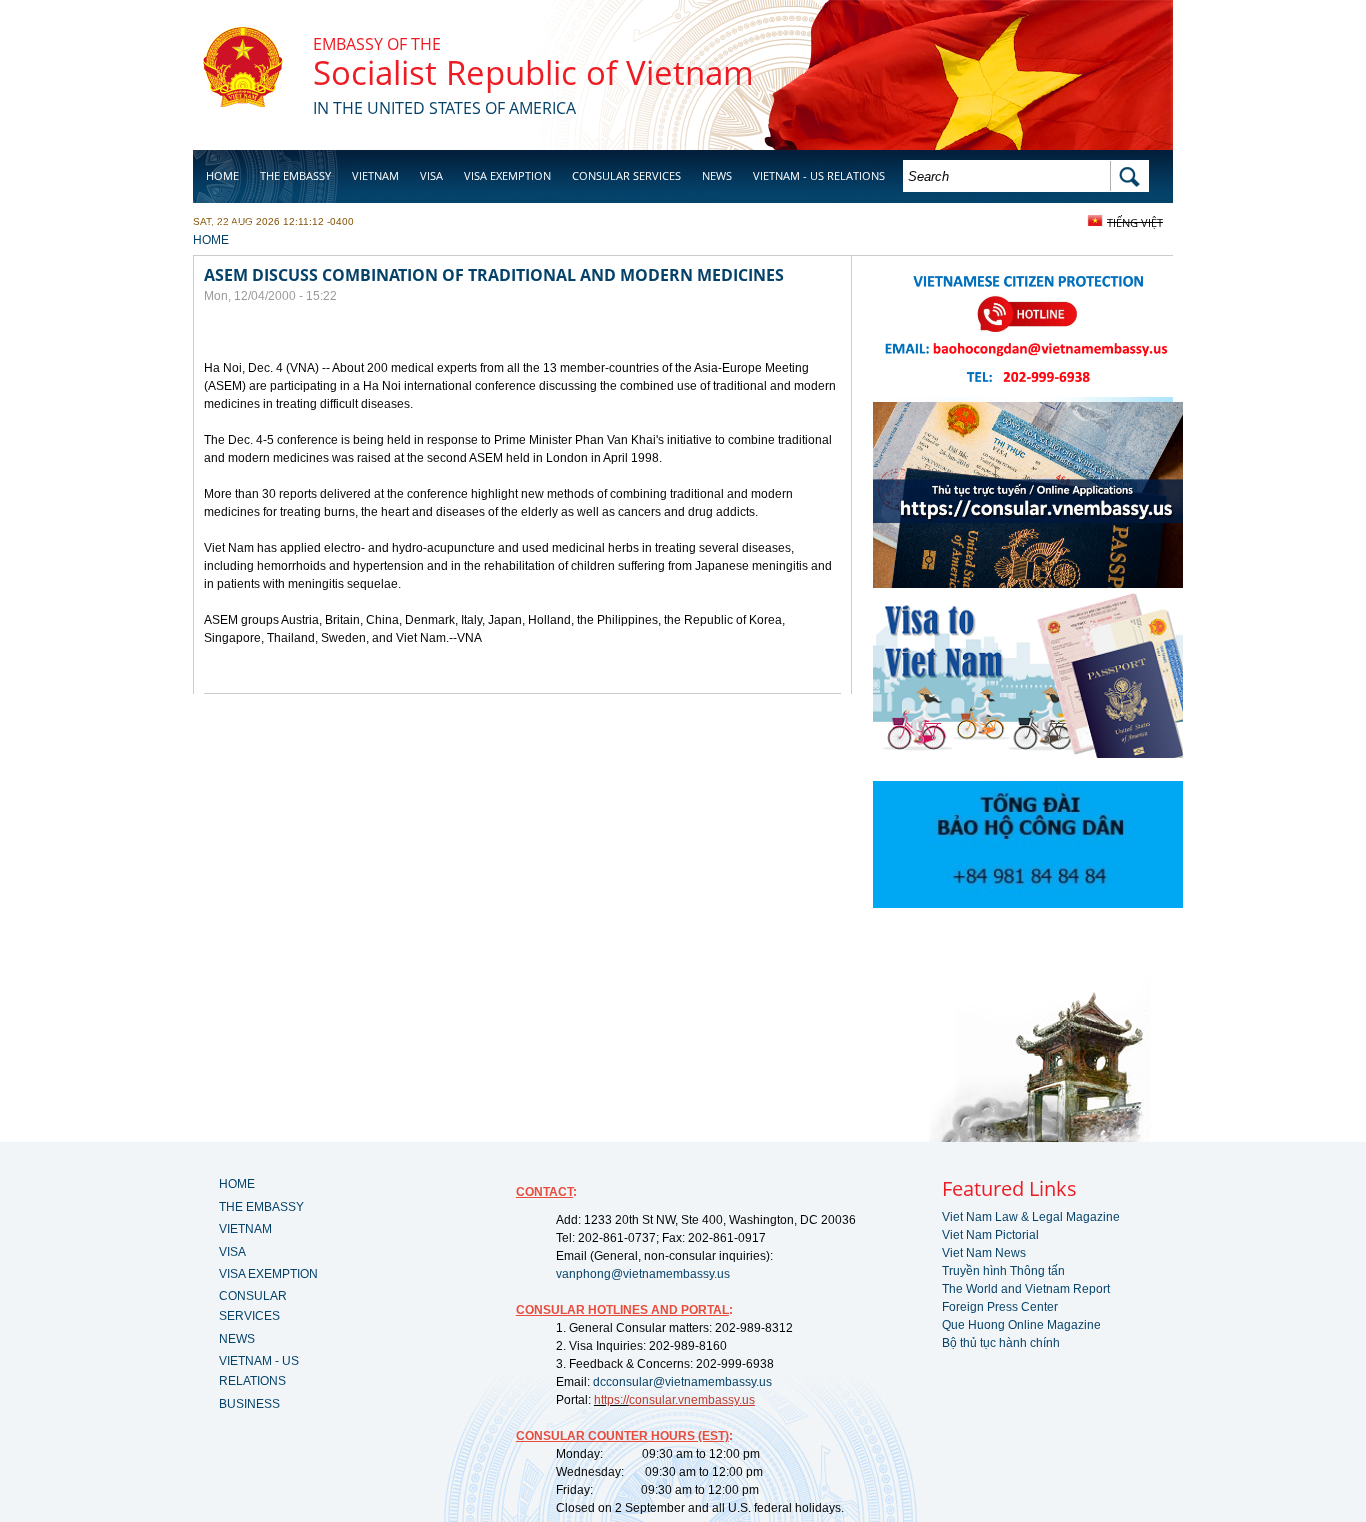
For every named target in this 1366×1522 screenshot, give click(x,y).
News (717, 175)
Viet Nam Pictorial (990, 1235)
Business (231, 226)
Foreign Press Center (1000, 1307)
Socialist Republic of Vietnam (533, 72)
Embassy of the (377, 44)
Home (222, 175)
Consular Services (626, 175)
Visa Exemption (507, 175)
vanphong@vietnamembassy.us (643, 1274)
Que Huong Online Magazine (1021, 1325)
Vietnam (375, 175)
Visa (431, 175)
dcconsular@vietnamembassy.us (682, 1382)
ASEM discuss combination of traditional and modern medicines (494, 275)
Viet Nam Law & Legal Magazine (1031, 1217)
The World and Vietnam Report (1026, 1289)
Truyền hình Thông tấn (1003, 1271)
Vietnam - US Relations (819, 175)
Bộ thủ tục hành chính (1001, 1343)
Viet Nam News (984, 1253)
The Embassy (295, 175)
